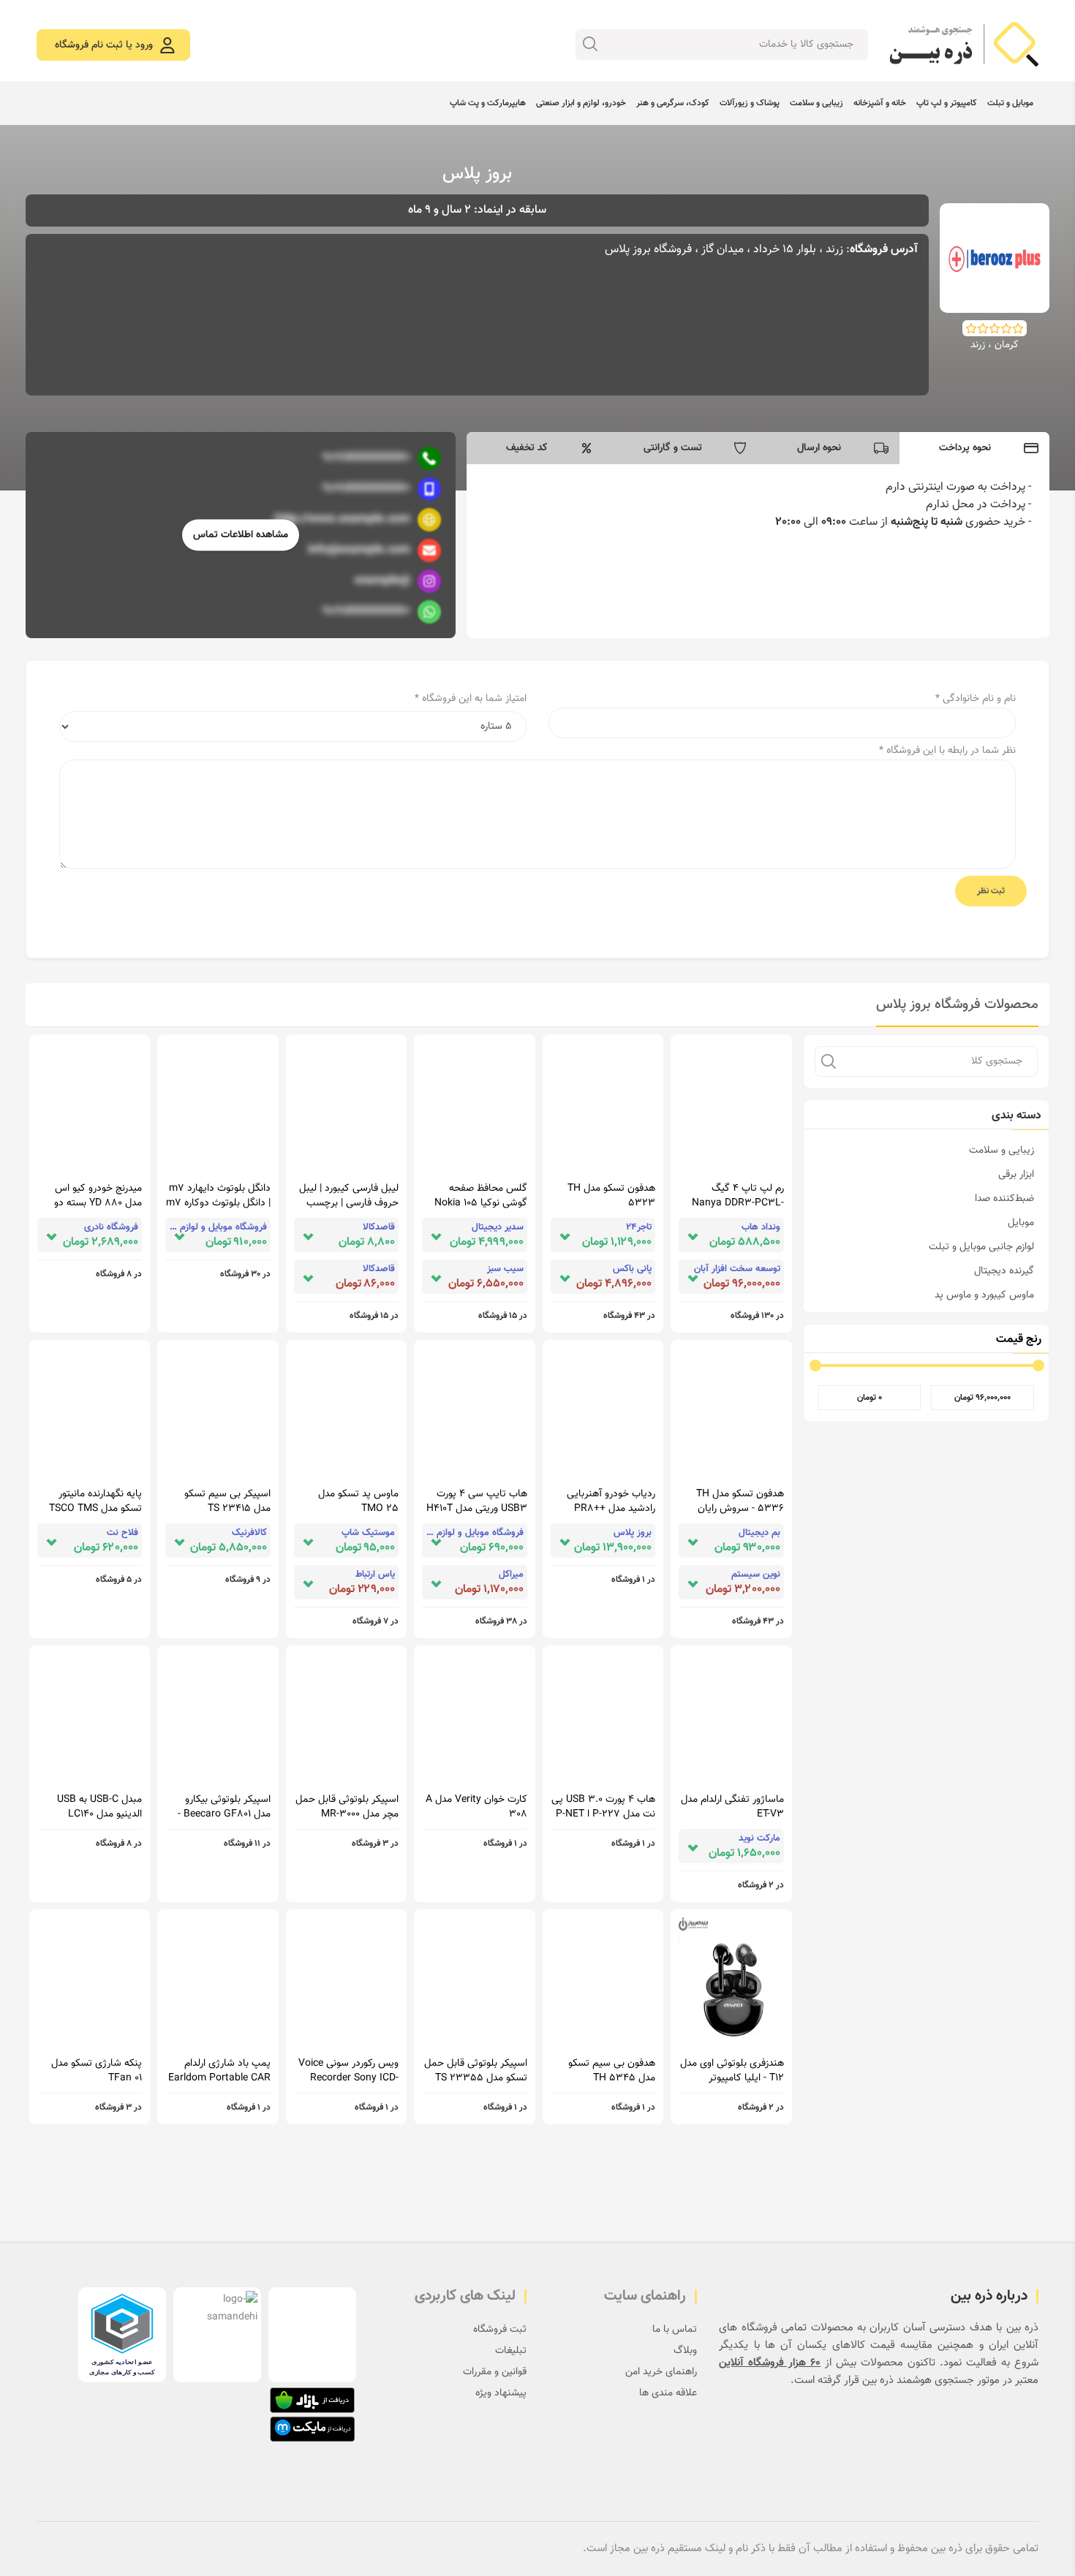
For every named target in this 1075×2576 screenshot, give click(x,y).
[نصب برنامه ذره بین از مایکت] (312, 2429)
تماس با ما (675, 2330)
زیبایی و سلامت (816, 103)
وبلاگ (685, 2351)
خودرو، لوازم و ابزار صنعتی (581, 103)
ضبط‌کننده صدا (1004, 1199)
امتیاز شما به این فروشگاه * (471, 699)
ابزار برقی (1016, 1175)
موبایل (1021, 1223)
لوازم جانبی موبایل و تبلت (981, 1247)
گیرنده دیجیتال (1004, 1271)
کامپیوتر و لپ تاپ (947, 103)
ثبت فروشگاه (500, 2330)
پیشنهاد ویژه (501, 2393)
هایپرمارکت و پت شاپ (488, 103)
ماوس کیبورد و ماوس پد (984, 1295)
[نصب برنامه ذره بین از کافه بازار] (312, 2400)
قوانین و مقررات (495, 2372)
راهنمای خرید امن (661, 2372)
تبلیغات (511, 2351)
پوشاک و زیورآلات (750, 103)
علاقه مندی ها (668, 2393)
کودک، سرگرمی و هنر (673, 103)
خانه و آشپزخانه (880, 103)
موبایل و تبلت (1010, 103)
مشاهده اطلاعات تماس (241, 535)
